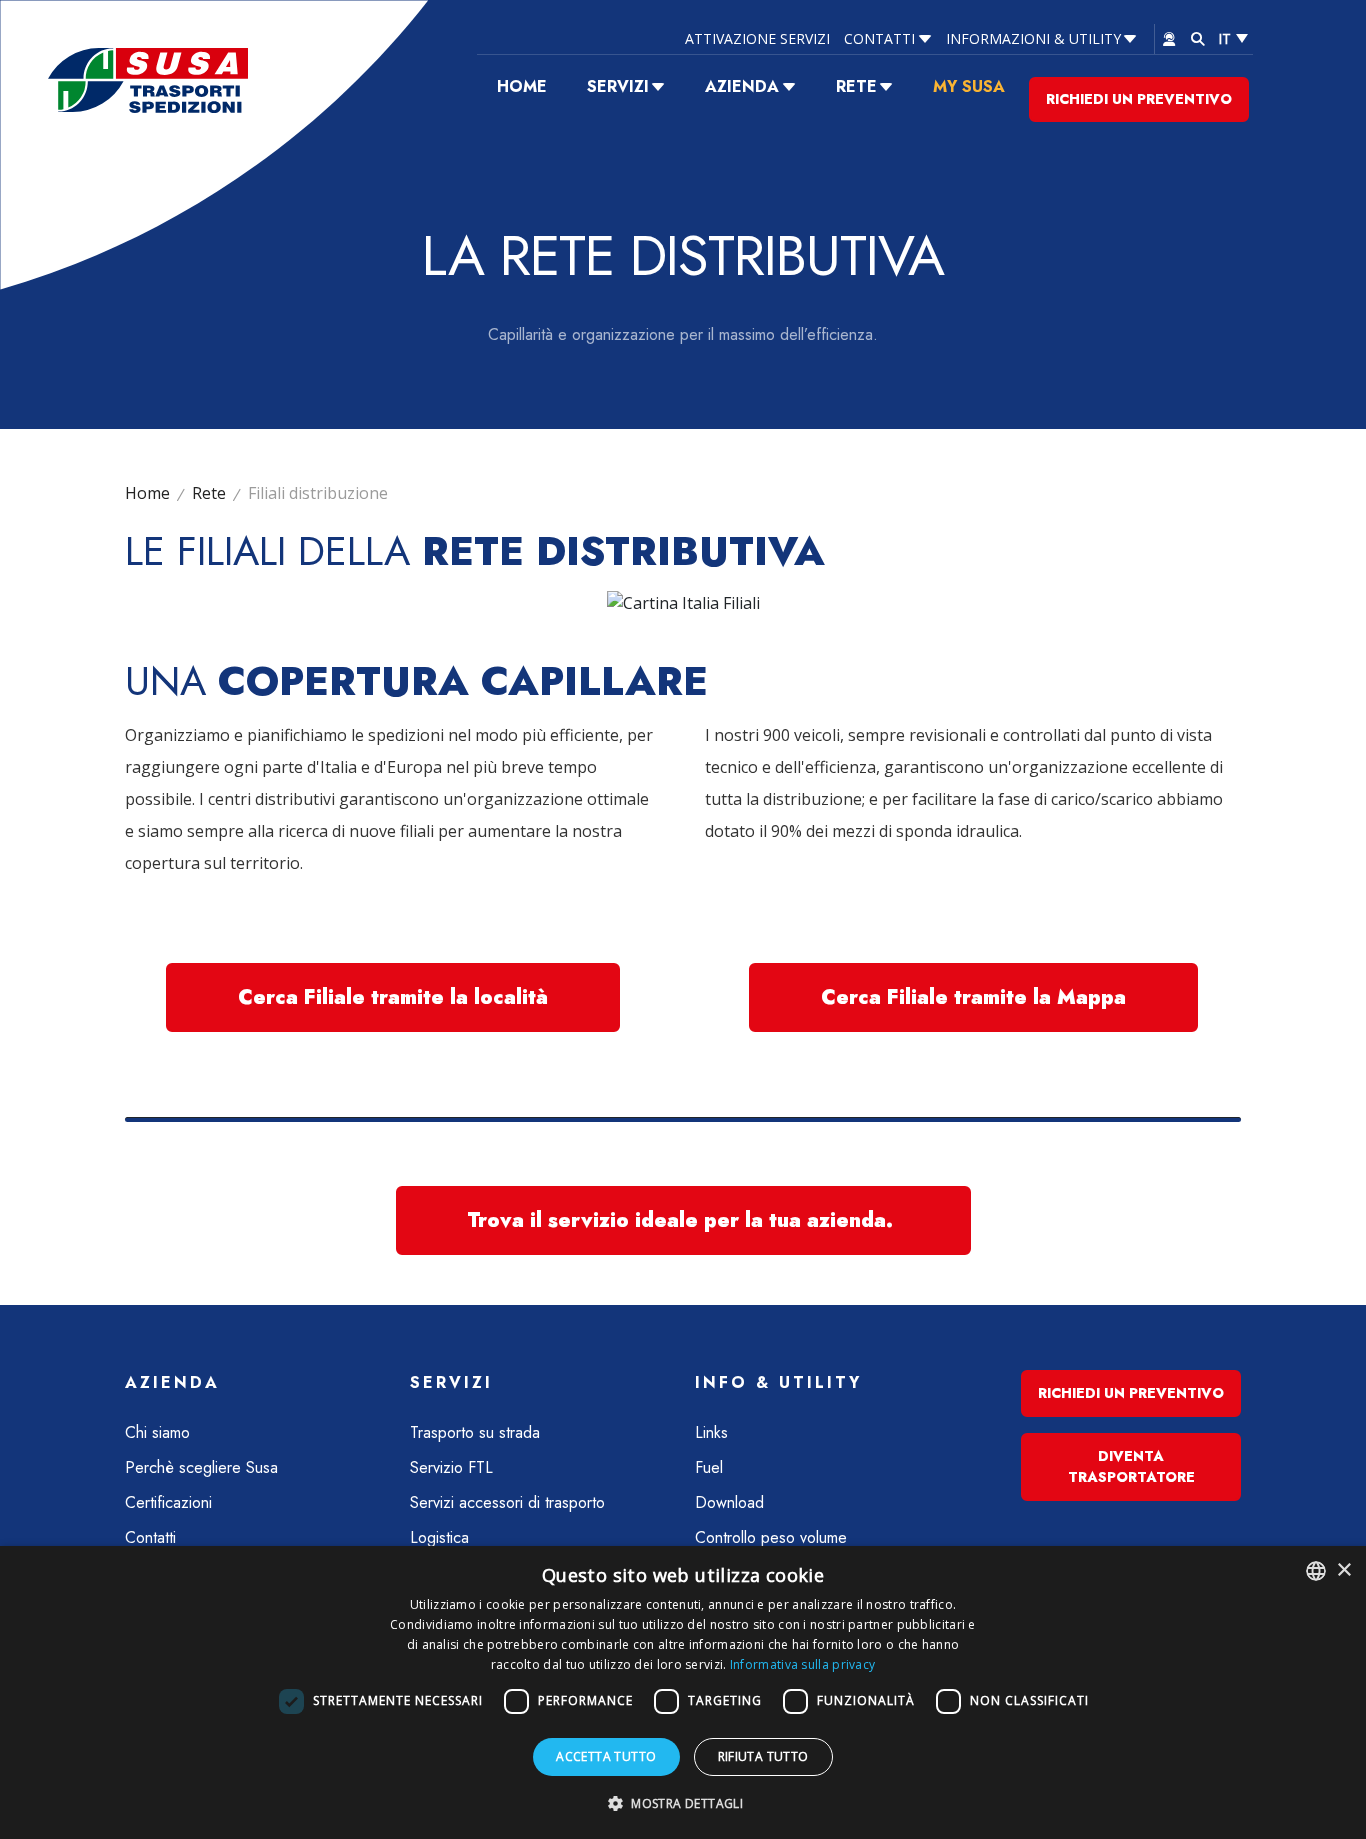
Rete (209, 493)
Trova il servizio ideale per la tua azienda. (683, 1220)
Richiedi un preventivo (1131, 1393)
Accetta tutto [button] (606, 1756)
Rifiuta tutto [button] (763, 1756)
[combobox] (1316, 1571)
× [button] (1343, 1570)
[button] (683, 1803)
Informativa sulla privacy (803, 1664)
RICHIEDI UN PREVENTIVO (1139, 99)
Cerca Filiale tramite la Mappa (973, 997)
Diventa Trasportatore (1131, 1466)
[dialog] (683, 1692)
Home (147, 493)
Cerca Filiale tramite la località (393, 997)
